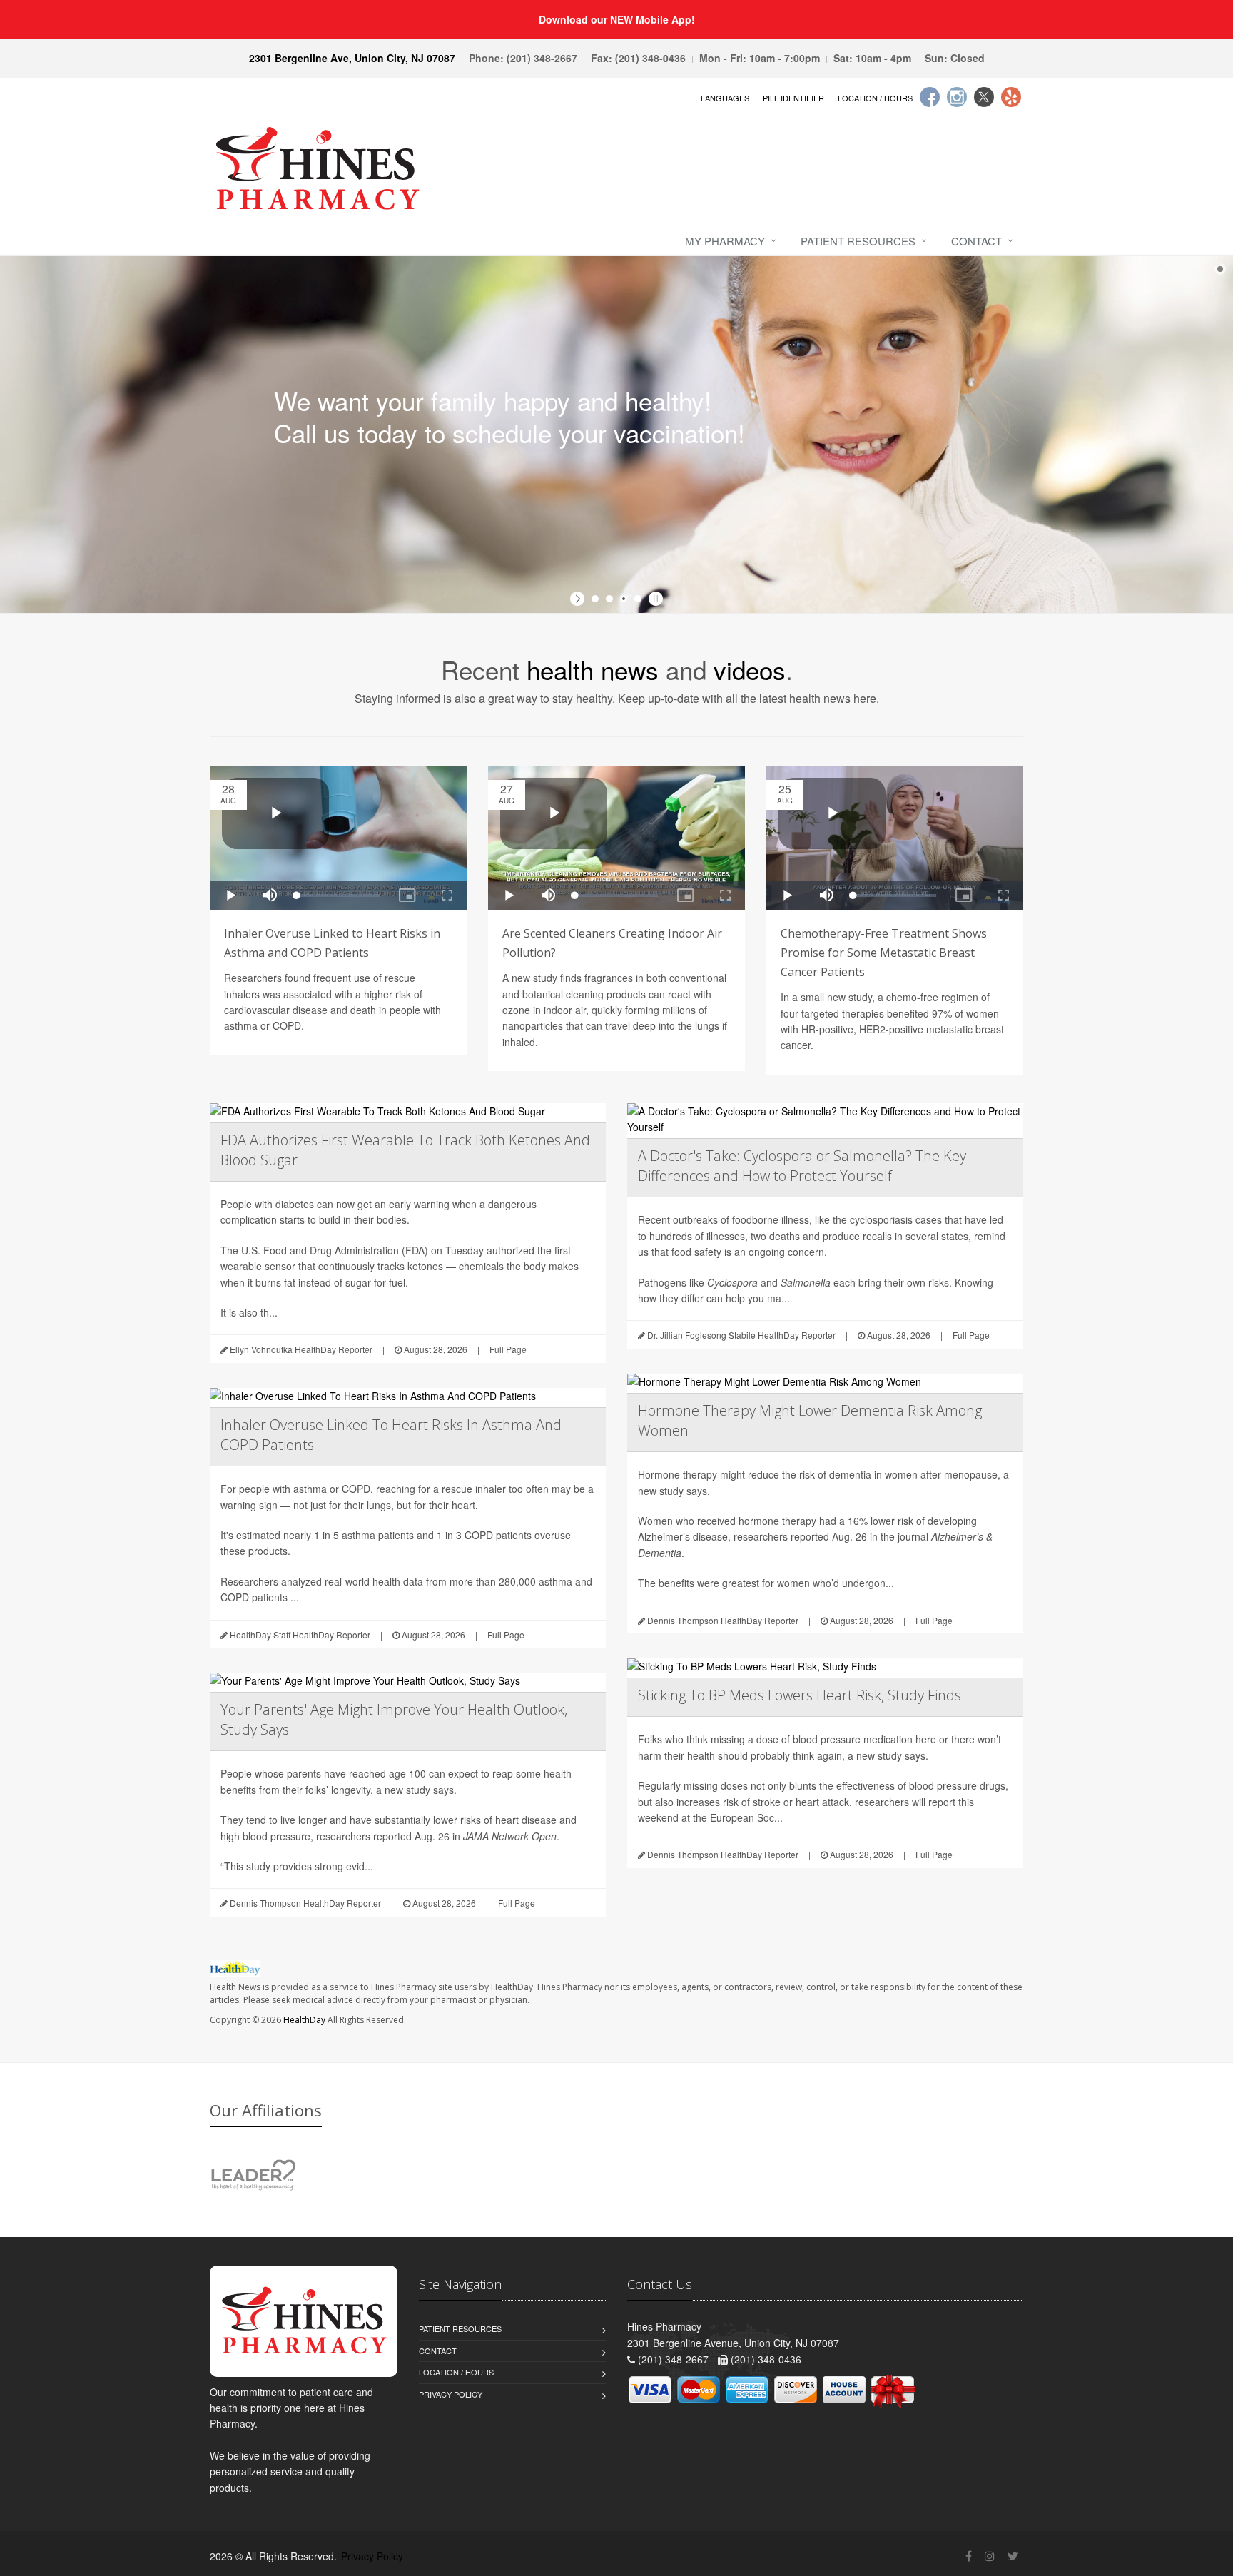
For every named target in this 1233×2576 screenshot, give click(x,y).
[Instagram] (957, 97)
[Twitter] (984, 97)
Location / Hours (875, 98)
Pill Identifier (793, 98)
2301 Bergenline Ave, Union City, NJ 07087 (352, 58)
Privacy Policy (451, 2394)
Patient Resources (858, 241)
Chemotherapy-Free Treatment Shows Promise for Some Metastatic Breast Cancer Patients (884, 953)
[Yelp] (1011, 97)
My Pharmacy (725, 241)
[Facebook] (930, 97)
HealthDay (304, 2020)
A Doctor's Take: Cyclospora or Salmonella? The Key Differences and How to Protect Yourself (802, 1166)
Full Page (508, 1349)
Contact (976, 241)
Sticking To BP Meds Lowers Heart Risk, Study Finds (800, 1695)
